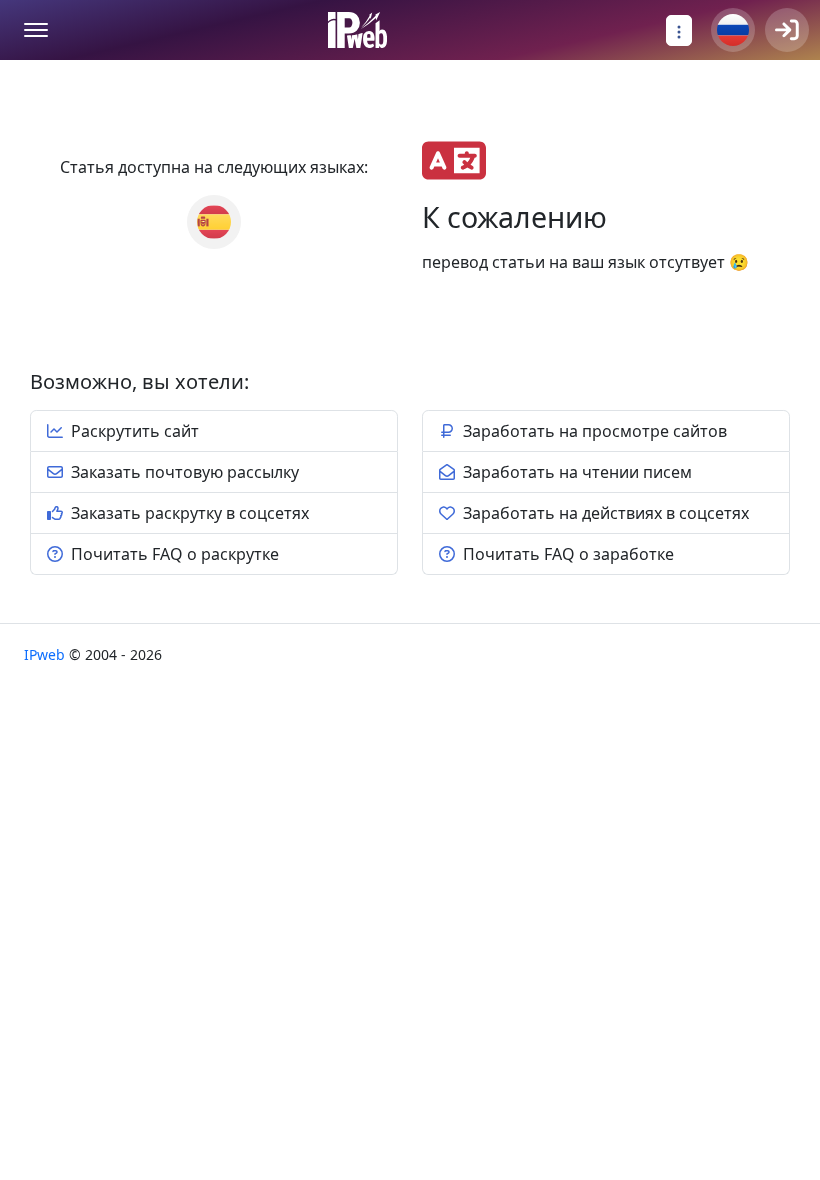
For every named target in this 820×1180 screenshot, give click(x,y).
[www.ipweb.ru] (357, 30)
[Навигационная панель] (679, 30)
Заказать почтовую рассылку (183, 472)
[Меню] (36, 30)
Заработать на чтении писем (575, 472)
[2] (214, 222)
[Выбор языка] (733, 30)
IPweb (46, 654)
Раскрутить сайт (133, 431)
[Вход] (787, 30)
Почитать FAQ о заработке (566, 554)
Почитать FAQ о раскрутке (173, 554)
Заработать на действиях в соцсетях (604, 513)
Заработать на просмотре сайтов (593, 431)
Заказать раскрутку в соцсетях (188, 513)
